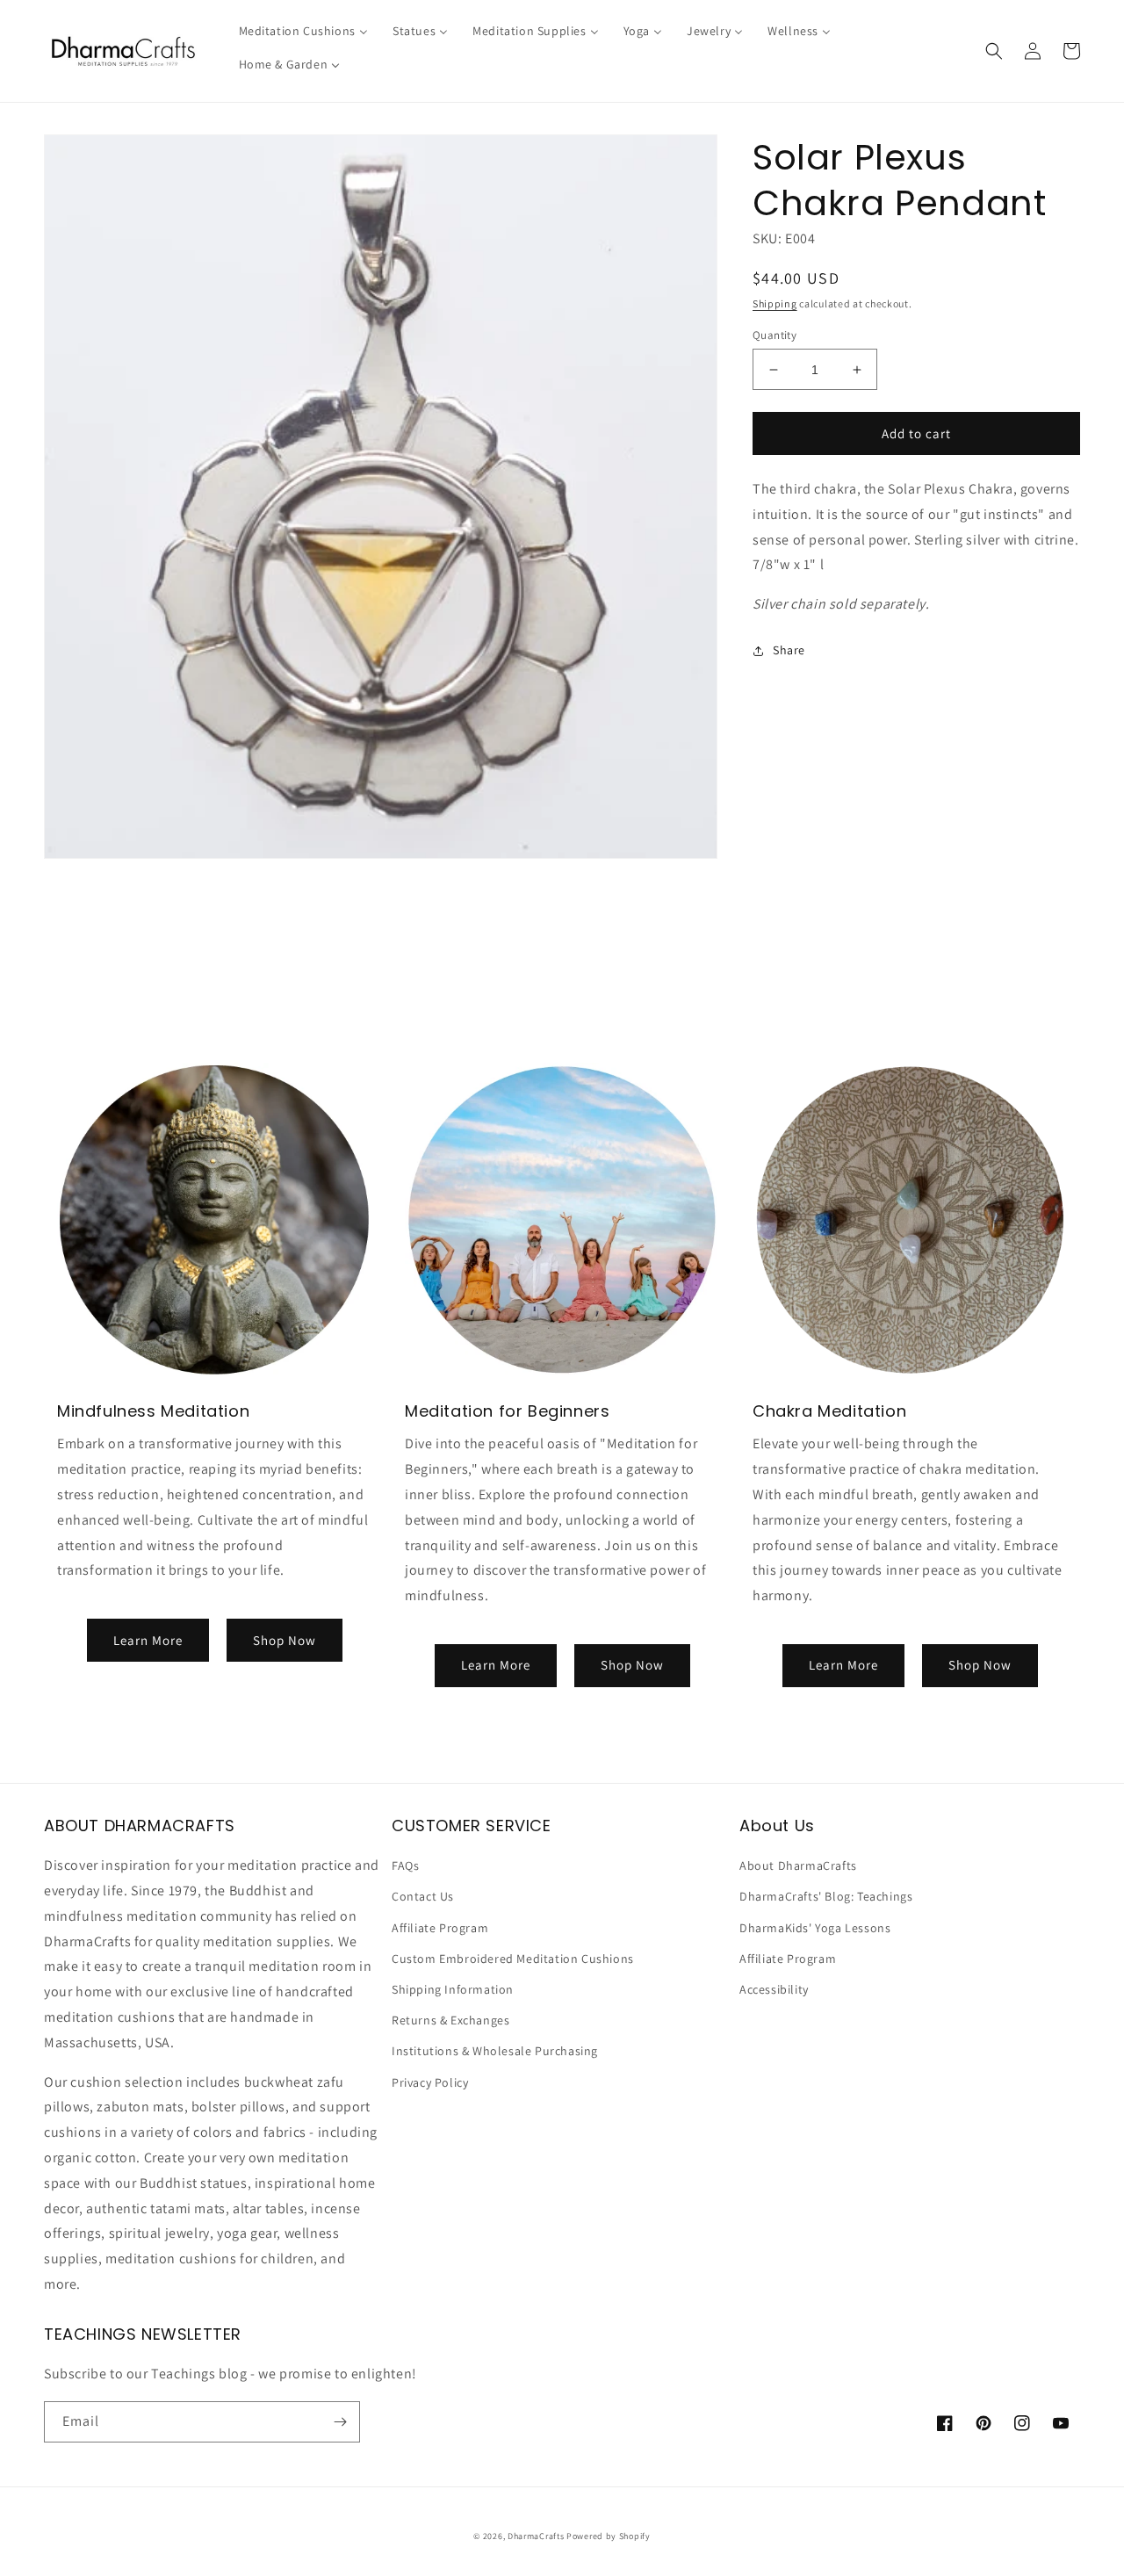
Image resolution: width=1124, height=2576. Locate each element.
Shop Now (285, 1640)
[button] (994, 51)
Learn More (148, 1640)
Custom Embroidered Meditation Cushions (513, 1959)
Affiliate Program (440, 1928)
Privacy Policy (430, 2082)
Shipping (775, 303)
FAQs (405, 1865)
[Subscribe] (340, 2422)
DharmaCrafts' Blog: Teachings (826, 1896)
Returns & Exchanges (450, 2020)
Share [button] (789, 650)
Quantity (775, 335)
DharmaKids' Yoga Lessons (815, 1928)
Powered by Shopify (609, 2536)
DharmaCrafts (536, 2536)
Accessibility (774, 1989)
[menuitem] (303, 31)
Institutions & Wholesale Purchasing (495, 2051)
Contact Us (423, 1896)
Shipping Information (453, 1989)
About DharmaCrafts (798, 1865)
